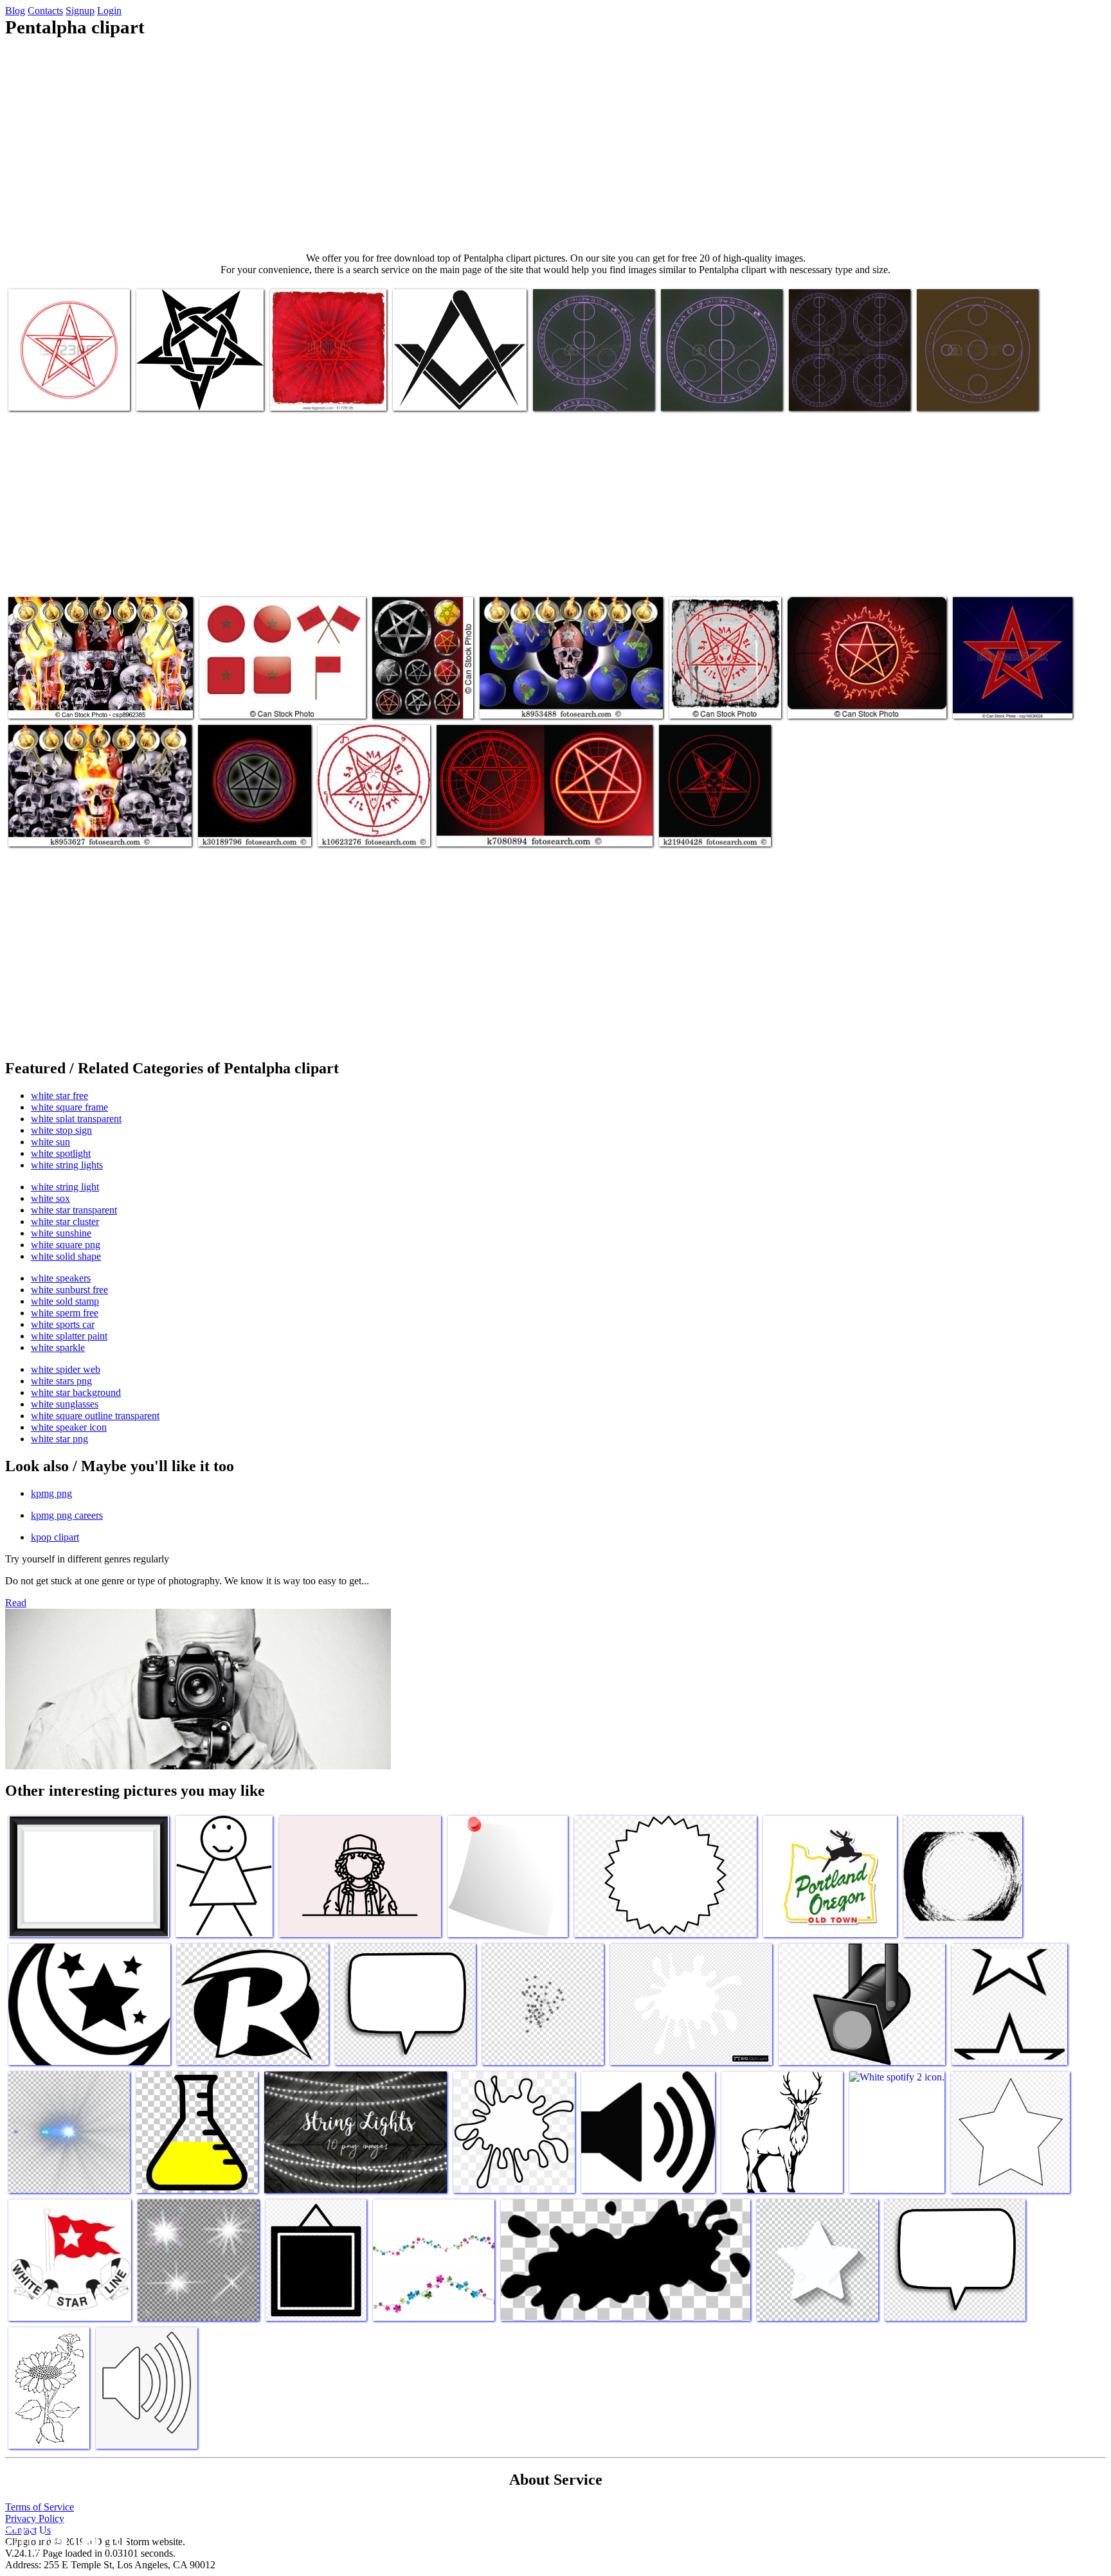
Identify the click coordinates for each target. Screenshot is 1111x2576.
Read (16, 1603)
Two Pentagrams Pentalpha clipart (502, 829)
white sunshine (61, 1233)
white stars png (61, 1381)
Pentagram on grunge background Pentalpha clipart (713, 691)
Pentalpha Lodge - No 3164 (447, 393)
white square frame (69, 1107)
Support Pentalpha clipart (320, 393)
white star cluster (65, 1221)
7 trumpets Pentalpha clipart (534, 701)
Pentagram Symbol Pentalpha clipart (697, 824)
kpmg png (51, 1493)
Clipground (64, 2537)
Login (109, 11)
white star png (59, 1439)
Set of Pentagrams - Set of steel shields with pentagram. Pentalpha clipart (419, 685)
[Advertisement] (555, 145)
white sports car (63, 1324)
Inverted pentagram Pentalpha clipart (356, 824)
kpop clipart (55, 1537)
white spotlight (61, 1153)
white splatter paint (69, 1336)
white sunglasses (65, 1404)
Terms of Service (40, 2507)
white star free (59, 1096)
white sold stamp (65, 1301)
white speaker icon (69, 1427)
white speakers (61, 1278)
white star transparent (74, 1210)
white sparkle (58, 1347)
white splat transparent (76, 1119)
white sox (50, 1198)
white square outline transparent (95, 1416)
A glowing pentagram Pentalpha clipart (240, 824)
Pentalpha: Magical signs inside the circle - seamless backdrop (721, 388)
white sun (50, 1142)
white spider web (66, 1369)
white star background (76, 1392)
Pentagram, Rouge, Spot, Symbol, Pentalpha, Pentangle (194, 388)
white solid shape (66, 1256)
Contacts (45, 11)
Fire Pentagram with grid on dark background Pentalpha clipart (852, 696)
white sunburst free (69, 1290)
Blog (15, 11)
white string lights (67, 1165)
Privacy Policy (35, 2518)
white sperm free (65, 1313)
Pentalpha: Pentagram (51, 393)
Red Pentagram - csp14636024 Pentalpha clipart (1012, 696)
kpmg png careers (67, 1515)
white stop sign (61, 1130)
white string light (65, 1187)
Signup (80, 11)
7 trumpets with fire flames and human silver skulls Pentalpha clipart (94, 696)
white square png (66, 1245)
